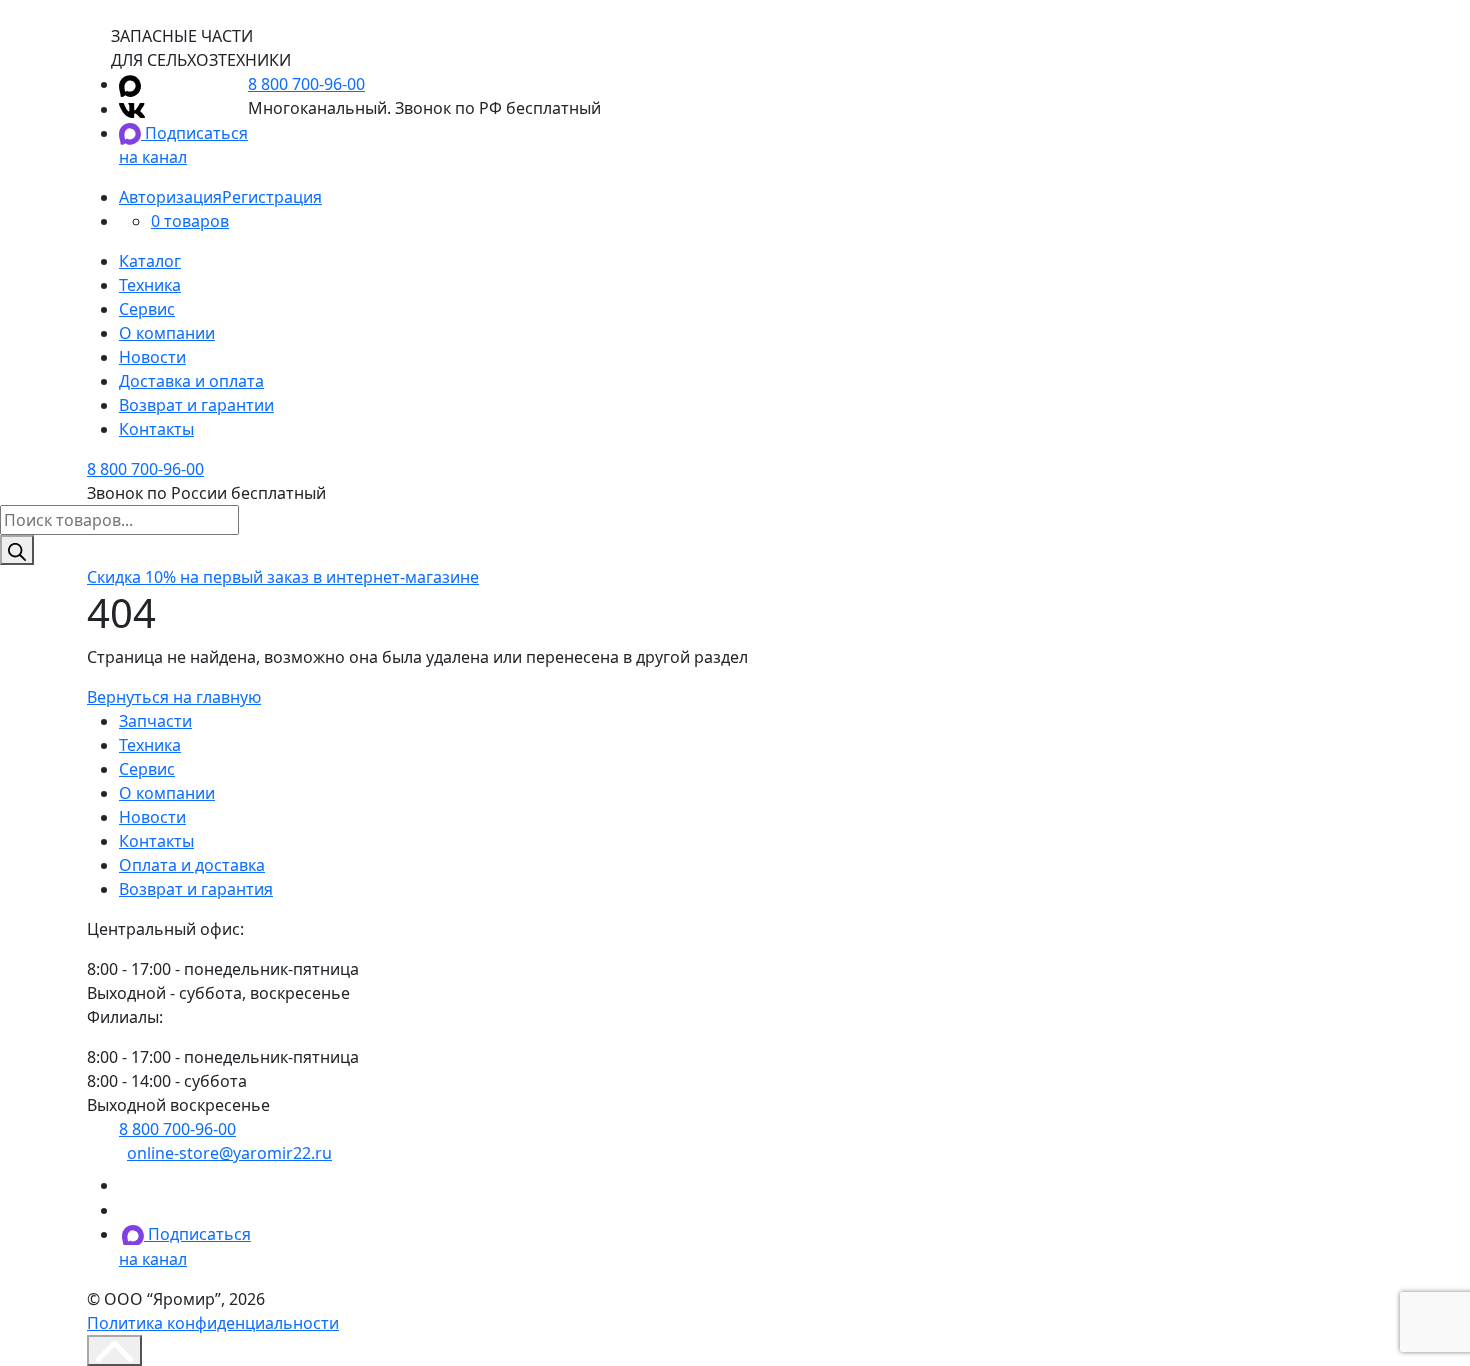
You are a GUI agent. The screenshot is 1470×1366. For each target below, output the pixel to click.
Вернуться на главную (174, 697)
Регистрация (272, 197)
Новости (152, 357)
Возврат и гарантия (196, 889)
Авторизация (170, 197)
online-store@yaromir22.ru (229, 1153)
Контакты (156, 429)
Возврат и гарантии (196, 405)
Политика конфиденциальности (213, 1323)
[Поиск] (17, 550)
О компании (167, 333)
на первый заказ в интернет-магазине (283, 577)
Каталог (150, 261)
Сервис (147, 309)
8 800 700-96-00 (306, 84)
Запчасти (155, 721)
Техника (150, 285)
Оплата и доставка (192, 865)
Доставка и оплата (191, 381)
